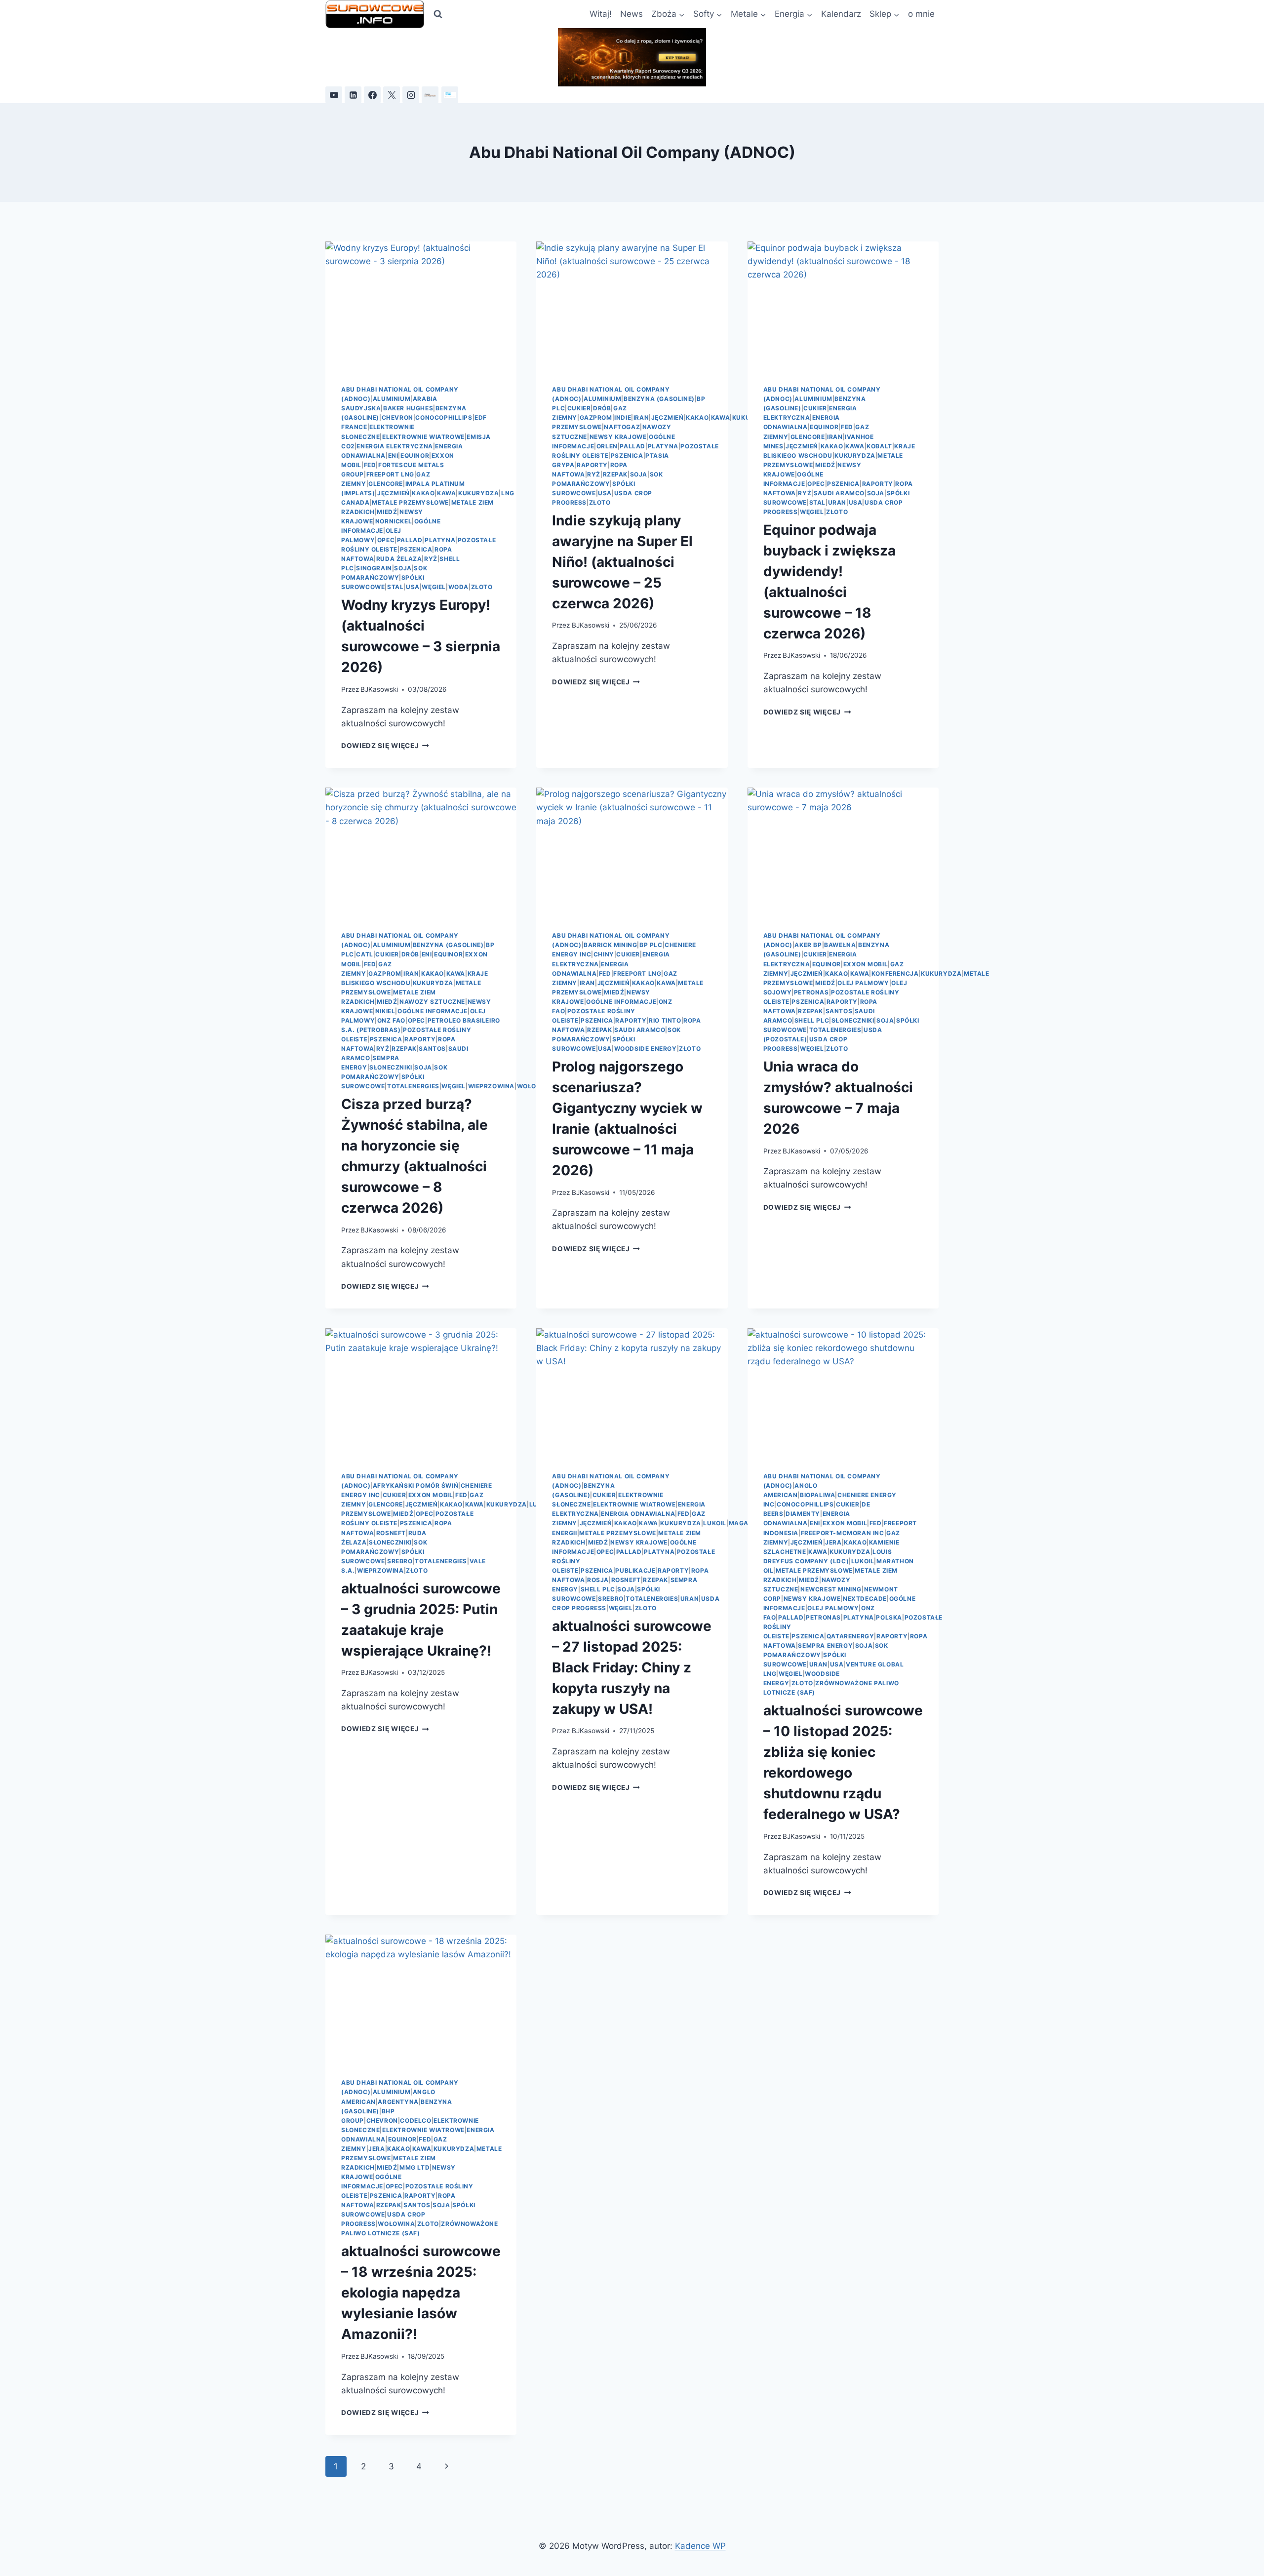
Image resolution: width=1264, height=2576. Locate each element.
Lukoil (715, 1523)
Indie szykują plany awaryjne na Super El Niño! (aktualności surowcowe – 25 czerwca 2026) (622, 562)
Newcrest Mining (831, 1589)
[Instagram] (411, 95)
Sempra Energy (825, 1645)
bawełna (840, 945)
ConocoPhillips (444, 417)
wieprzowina (492, 1086)
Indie (623, 417)
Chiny (604, 954)
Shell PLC (812, 1020)
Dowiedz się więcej (385, 746)
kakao (423, 493)
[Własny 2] (450, 95)
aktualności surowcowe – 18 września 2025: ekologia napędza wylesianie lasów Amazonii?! (421, 2293)
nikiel (385, 1011)
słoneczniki (391, 1067)
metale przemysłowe (410, 502)
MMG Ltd (415, 2167)
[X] (392, 95)
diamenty (803, 1514)
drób (602, 408)
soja (403, 568)
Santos (432, 1049)
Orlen (607, 446)
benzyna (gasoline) (659, 399)
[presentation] (421, 305)
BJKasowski (379, 689)
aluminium (392, 399)
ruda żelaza (399, 559)
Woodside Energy (646, 1049)
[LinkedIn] (353, 95)
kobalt (879, 446)
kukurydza (478, 493)
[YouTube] (334, 95)
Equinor (415, 456)
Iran (641, 417)
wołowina (535, 1086)
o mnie (921, 14)
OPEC (386, 540)
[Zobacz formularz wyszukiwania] (438, 14)
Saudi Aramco (839, 493)
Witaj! (601, 14)
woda (458, 587)
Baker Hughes (408, 408)
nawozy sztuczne (432, 1002)
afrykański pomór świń (416, 1486)
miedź (387, 512)
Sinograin (374, 568)
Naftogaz (622, 427)
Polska (889, 1617)
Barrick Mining (610, 945)
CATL (364, 954)
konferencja (895, 973)
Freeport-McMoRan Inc (843, 1533)
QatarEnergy (850, 1636)
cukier (579, 408)
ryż (431, 559)
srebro (400, 1561)
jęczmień (394, 493)
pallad (410, 540)
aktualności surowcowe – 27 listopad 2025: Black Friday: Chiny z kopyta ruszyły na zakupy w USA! (632, 1667)
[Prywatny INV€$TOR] (430, 95)
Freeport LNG (390, 474)
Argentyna (398, 2102)
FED (370, 465)
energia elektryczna (395, 446)
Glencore (386, 484)
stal (395, 587)
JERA (833, 1542)
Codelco (415, 2120)
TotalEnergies (413, 1086)
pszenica (416, 549)
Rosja (598, 1580)
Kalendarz (841, 14)
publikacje (635, 1570)
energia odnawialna (638, 1514)
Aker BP (808, 945)
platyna (440, 540)
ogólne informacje (433, 1011)
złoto (482, 587)
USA (413, 587)
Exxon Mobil (866, 964)
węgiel (434, 587)
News (632, 14)
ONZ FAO (391, 1020)
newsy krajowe (618, 437)
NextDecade (865, 1599)
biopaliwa (817, 1495)
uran (837, 502)
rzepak (615, 474)
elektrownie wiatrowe (423, 437)
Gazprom (596, 417)
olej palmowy (863, 983)
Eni (393, 456)
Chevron (397, 417)
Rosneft (391, 1533)
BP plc (651, 945)
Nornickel (394, 521)
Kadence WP (700, 2546)
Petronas (811, 992)
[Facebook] (372, 95)
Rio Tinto (665, 1020)
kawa (446, 493)
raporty (592, 465)
